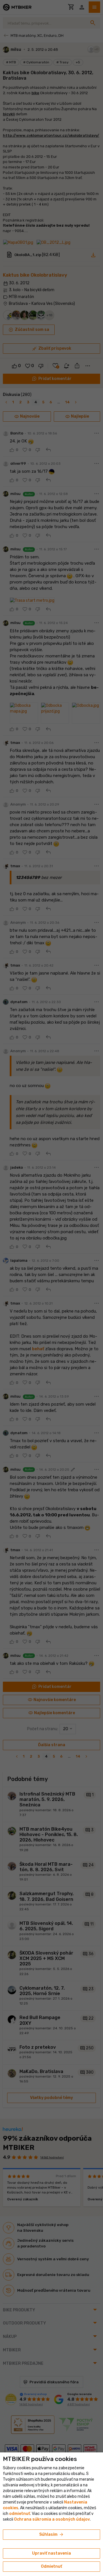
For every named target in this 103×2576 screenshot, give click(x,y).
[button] (20, 2514)
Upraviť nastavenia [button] (51, 2553)
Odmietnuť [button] (51, 2566)
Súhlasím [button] (52, 2535)
